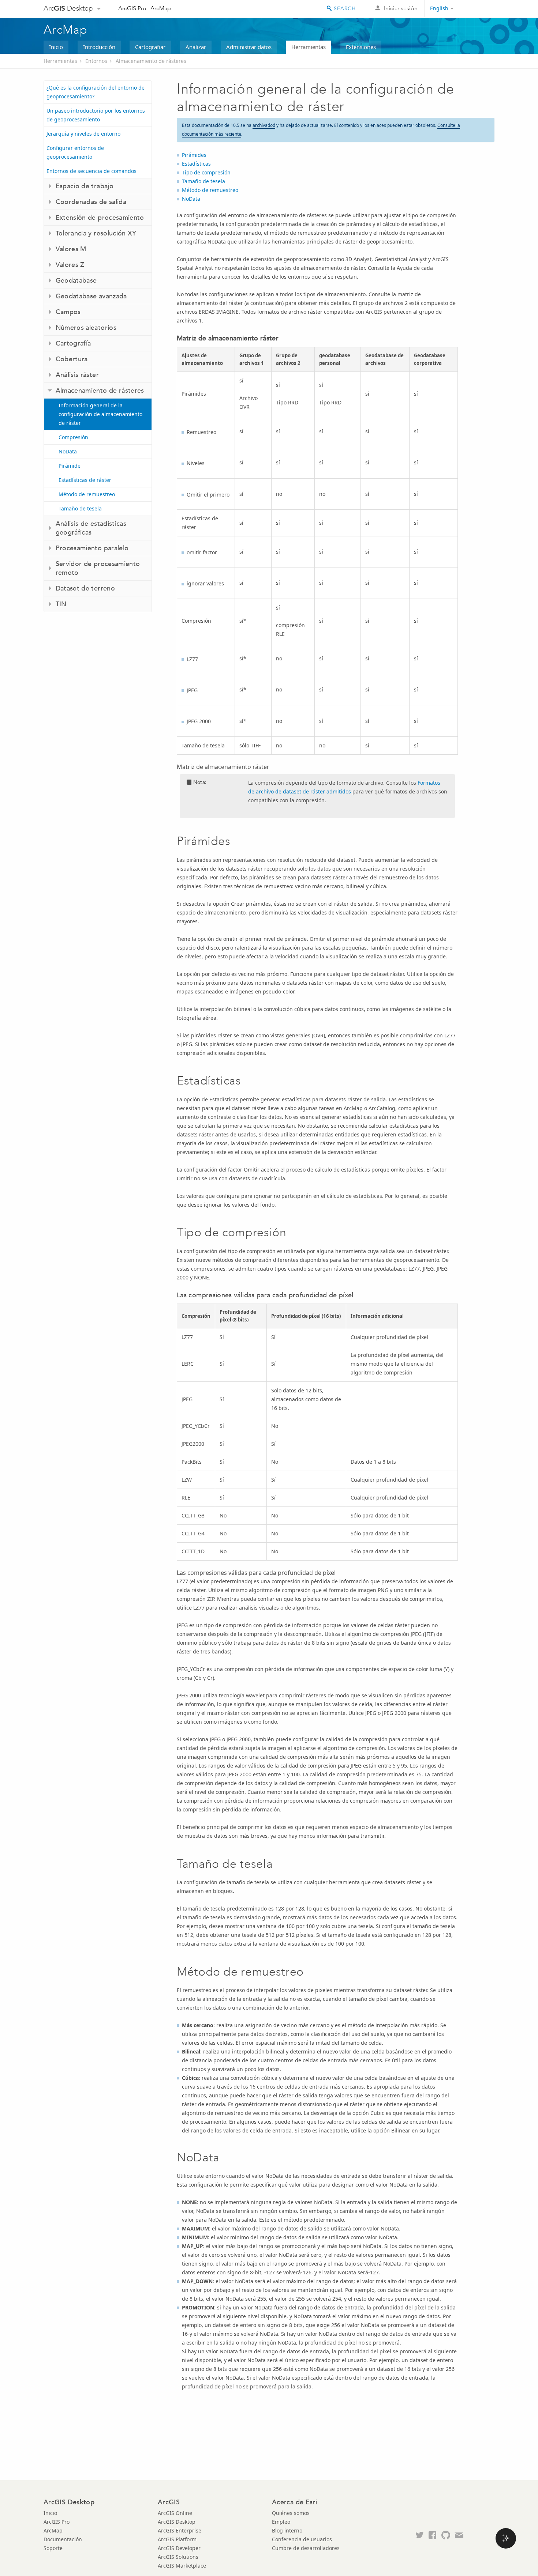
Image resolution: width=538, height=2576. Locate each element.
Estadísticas (196, 164)
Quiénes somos (291, 2513)
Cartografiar (150, 47)
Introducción (99, 47)
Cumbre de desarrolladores (306, 2548)
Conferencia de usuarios (302, 2539)
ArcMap (161, 8)
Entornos (96, 61)
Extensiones (361, 47)
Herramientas (309, 47)
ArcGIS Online (175, 2513)
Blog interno (287, 2530)
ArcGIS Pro (132, 8)
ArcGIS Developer (179, 2548)
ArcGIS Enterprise (180, 2530)
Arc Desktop (68, 8)
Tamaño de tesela (80, 508)
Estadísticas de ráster (85, 480)
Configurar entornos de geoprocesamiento (75, 152)
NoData (68, 451)
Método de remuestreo (87, 494)
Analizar (196, 47)
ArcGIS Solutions (178, 2557)
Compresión (73, 437)
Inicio (56, 47)
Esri (479, 9)
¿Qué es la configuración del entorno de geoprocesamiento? (96, 92)
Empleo (281, 2522)
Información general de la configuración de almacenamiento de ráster (100, 414)
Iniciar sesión (401, 8)
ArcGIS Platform (177, 2539)
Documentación (63, 2539)
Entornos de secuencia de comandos (91, 171)
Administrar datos (249, 47)
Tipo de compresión (206, 172)
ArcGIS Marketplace (182, 2566)
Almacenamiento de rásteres (151, 61)
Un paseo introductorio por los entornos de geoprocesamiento (96, 115)
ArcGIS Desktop (177, 2522)
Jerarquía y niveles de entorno (83, 134)
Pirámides (194, 155)
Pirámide (70, 466)
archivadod (264, 125)
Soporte (53, 2548)
